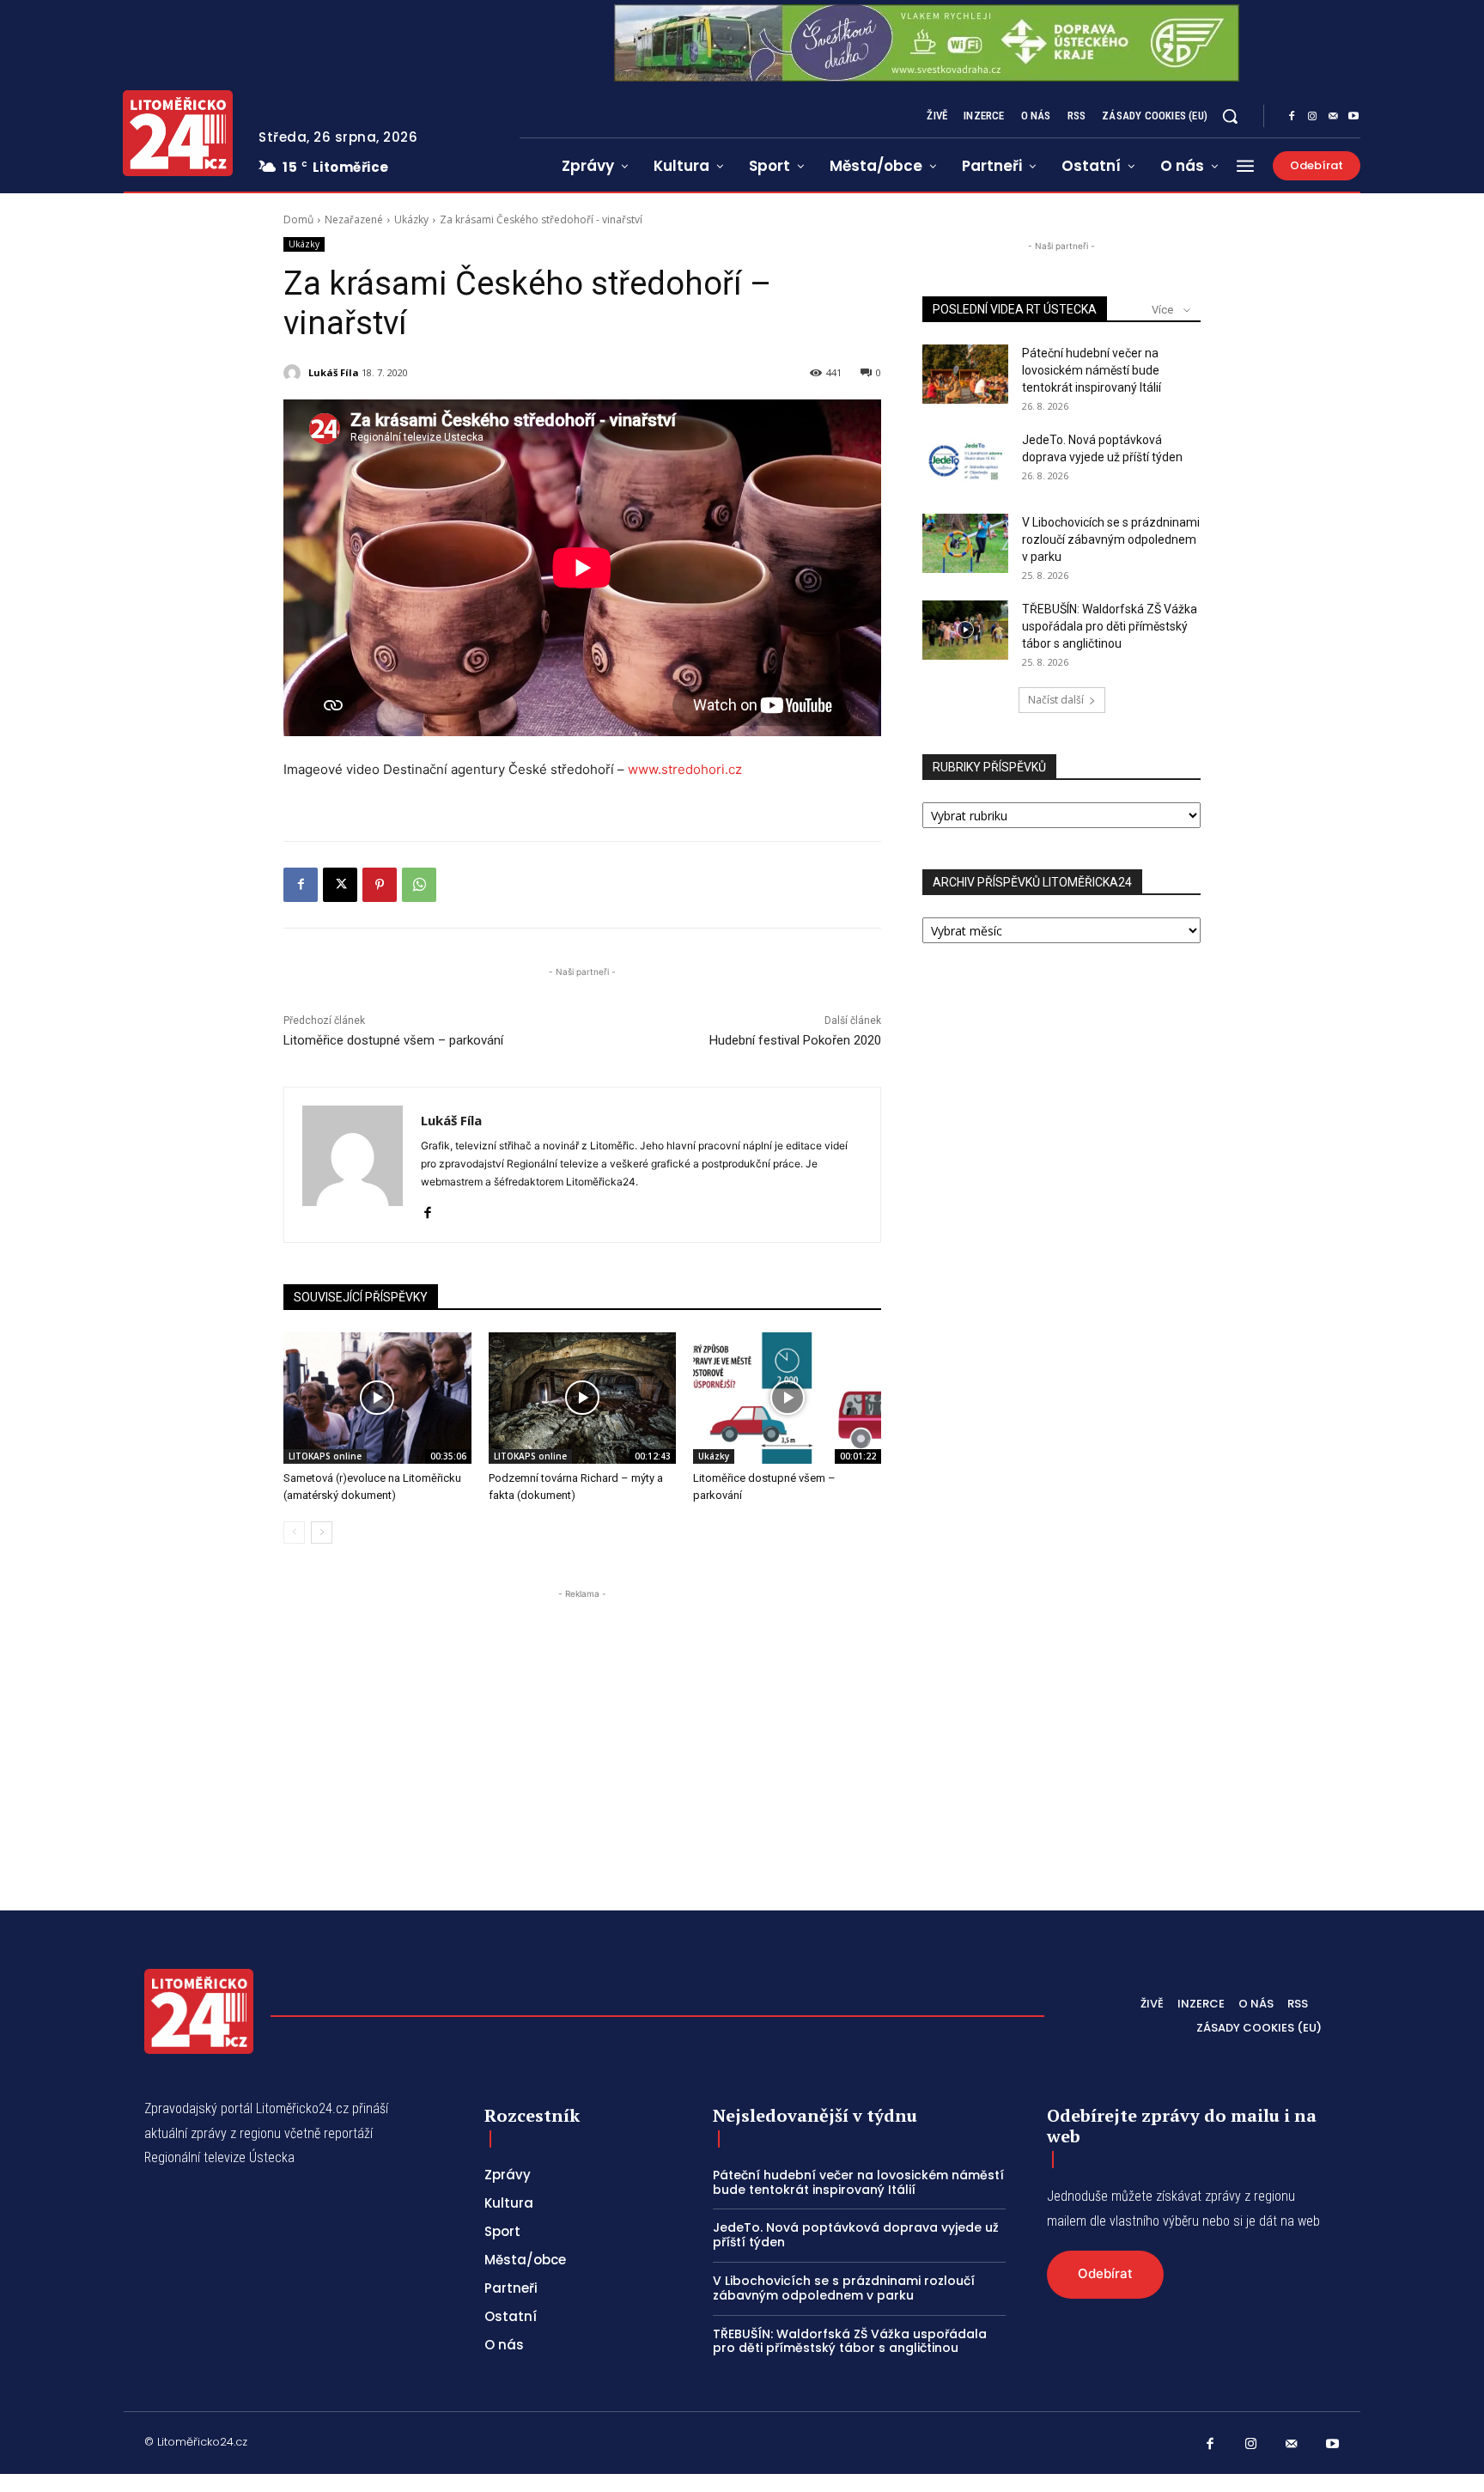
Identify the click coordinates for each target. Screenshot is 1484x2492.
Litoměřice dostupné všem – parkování (393, 1040)
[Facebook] (1292, 117)
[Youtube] (1353, 117)
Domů (298, 219)
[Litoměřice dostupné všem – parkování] (787, 1398)
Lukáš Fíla (334, 372)
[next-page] (322, 1532)
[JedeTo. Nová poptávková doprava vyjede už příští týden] (965, 461)
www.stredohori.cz (685, 769)
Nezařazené (354, 219)
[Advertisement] (582, 1723)
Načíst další (1056, 700)
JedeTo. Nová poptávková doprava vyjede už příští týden (856, 2235)
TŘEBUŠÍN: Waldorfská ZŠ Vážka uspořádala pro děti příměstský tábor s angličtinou (1110, 626)
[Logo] (178, 133)
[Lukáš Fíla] (295, 373)
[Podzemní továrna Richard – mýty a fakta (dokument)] (583, 1398)
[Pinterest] (380, 885)
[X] (340, 885)
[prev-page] (294, 1532)
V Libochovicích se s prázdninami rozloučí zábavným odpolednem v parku (1111, 539)
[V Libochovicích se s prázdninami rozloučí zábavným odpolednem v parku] (965, 543)
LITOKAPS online (325, 1456)
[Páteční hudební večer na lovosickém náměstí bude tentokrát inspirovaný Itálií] (965, 374)
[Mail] (1333, 117)
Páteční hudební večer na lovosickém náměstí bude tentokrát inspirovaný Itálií (1092, 370)
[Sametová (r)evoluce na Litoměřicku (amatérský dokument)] (377, 1398)
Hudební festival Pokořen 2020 (795, 1040)
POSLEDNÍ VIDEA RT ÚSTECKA (1015, 309)
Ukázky (411, 219)
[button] (1230, 116)
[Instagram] (1312, 117)
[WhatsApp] (419, 885)
